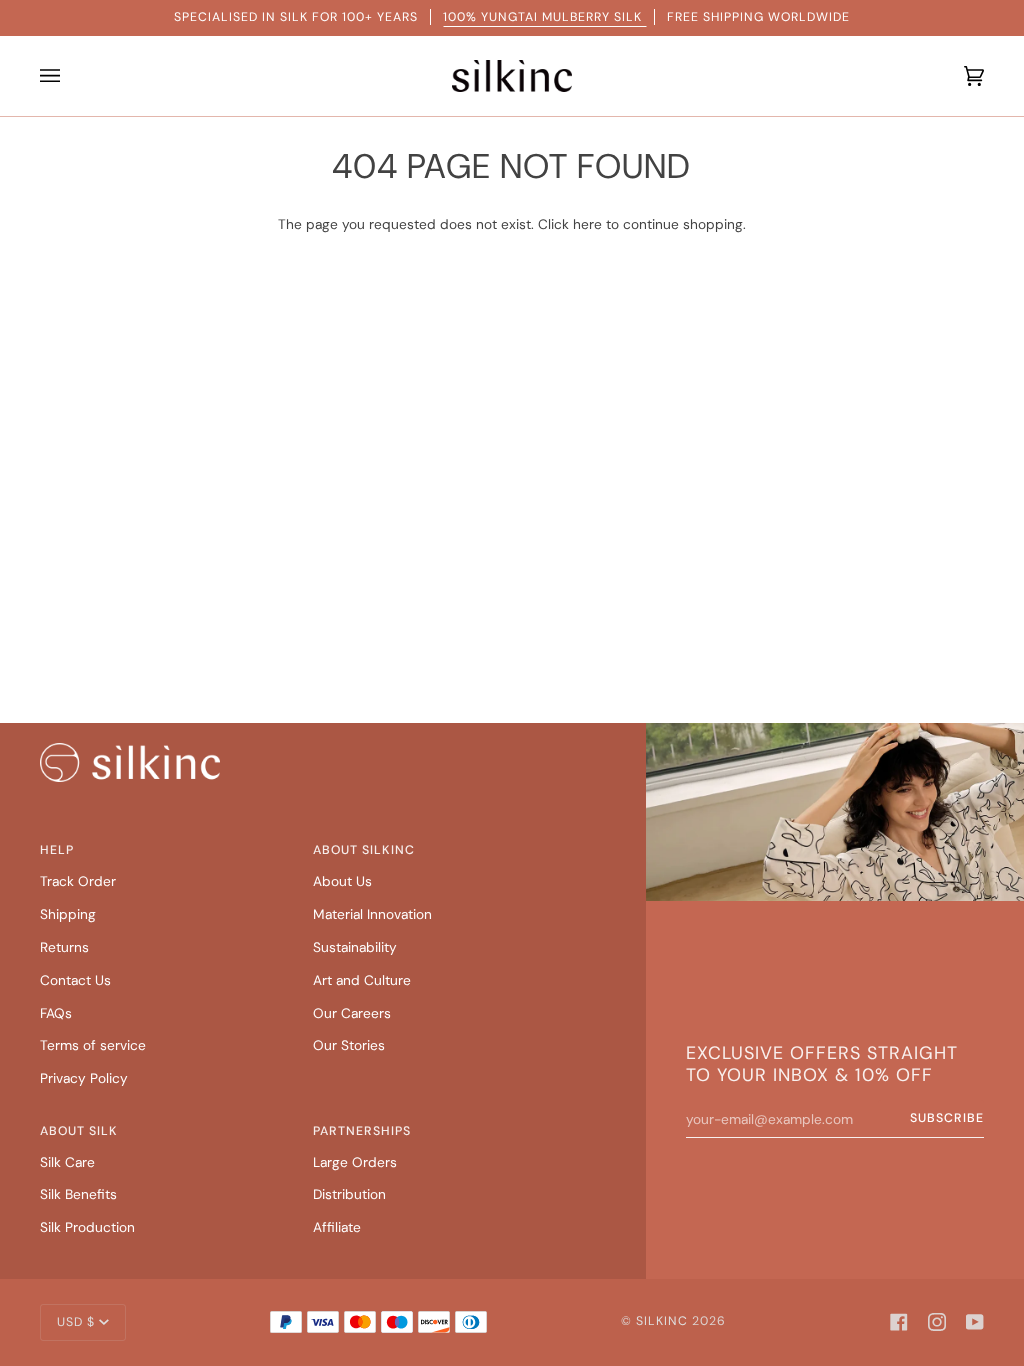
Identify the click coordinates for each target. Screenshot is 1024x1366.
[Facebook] (899, 1322)
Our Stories (349, 1045)
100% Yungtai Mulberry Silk (544, 17)
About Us (342, 881)
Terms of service (93, 1045)
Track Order (78, 881)
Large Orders (355, 1162)
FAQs (56, 1013)
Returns (64, 947)
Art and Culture (362, 980)
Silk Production (87, 1227)
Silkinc (662, 1321)
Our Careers (352, 1013)
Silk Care (67, 1162)
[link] (130, 762)
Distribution (349, 1194)
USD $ (76, 1322)
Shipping (68, 914)
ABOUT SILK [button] (79, 1131)
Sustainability (355, 947)
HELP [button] (57, 850)
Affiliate (337, 1227)
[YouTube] (975, 1322)
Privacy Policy (84, 1078)
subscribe (947, 1118)
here (587, 224)
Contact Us (75, 980)
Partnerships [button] (362, 1131)
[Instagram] (937, 1322)
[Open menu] (55, 76)
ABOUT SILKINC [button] (364, 850)
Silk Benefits (78, 1194)
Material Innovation (372, 914)
